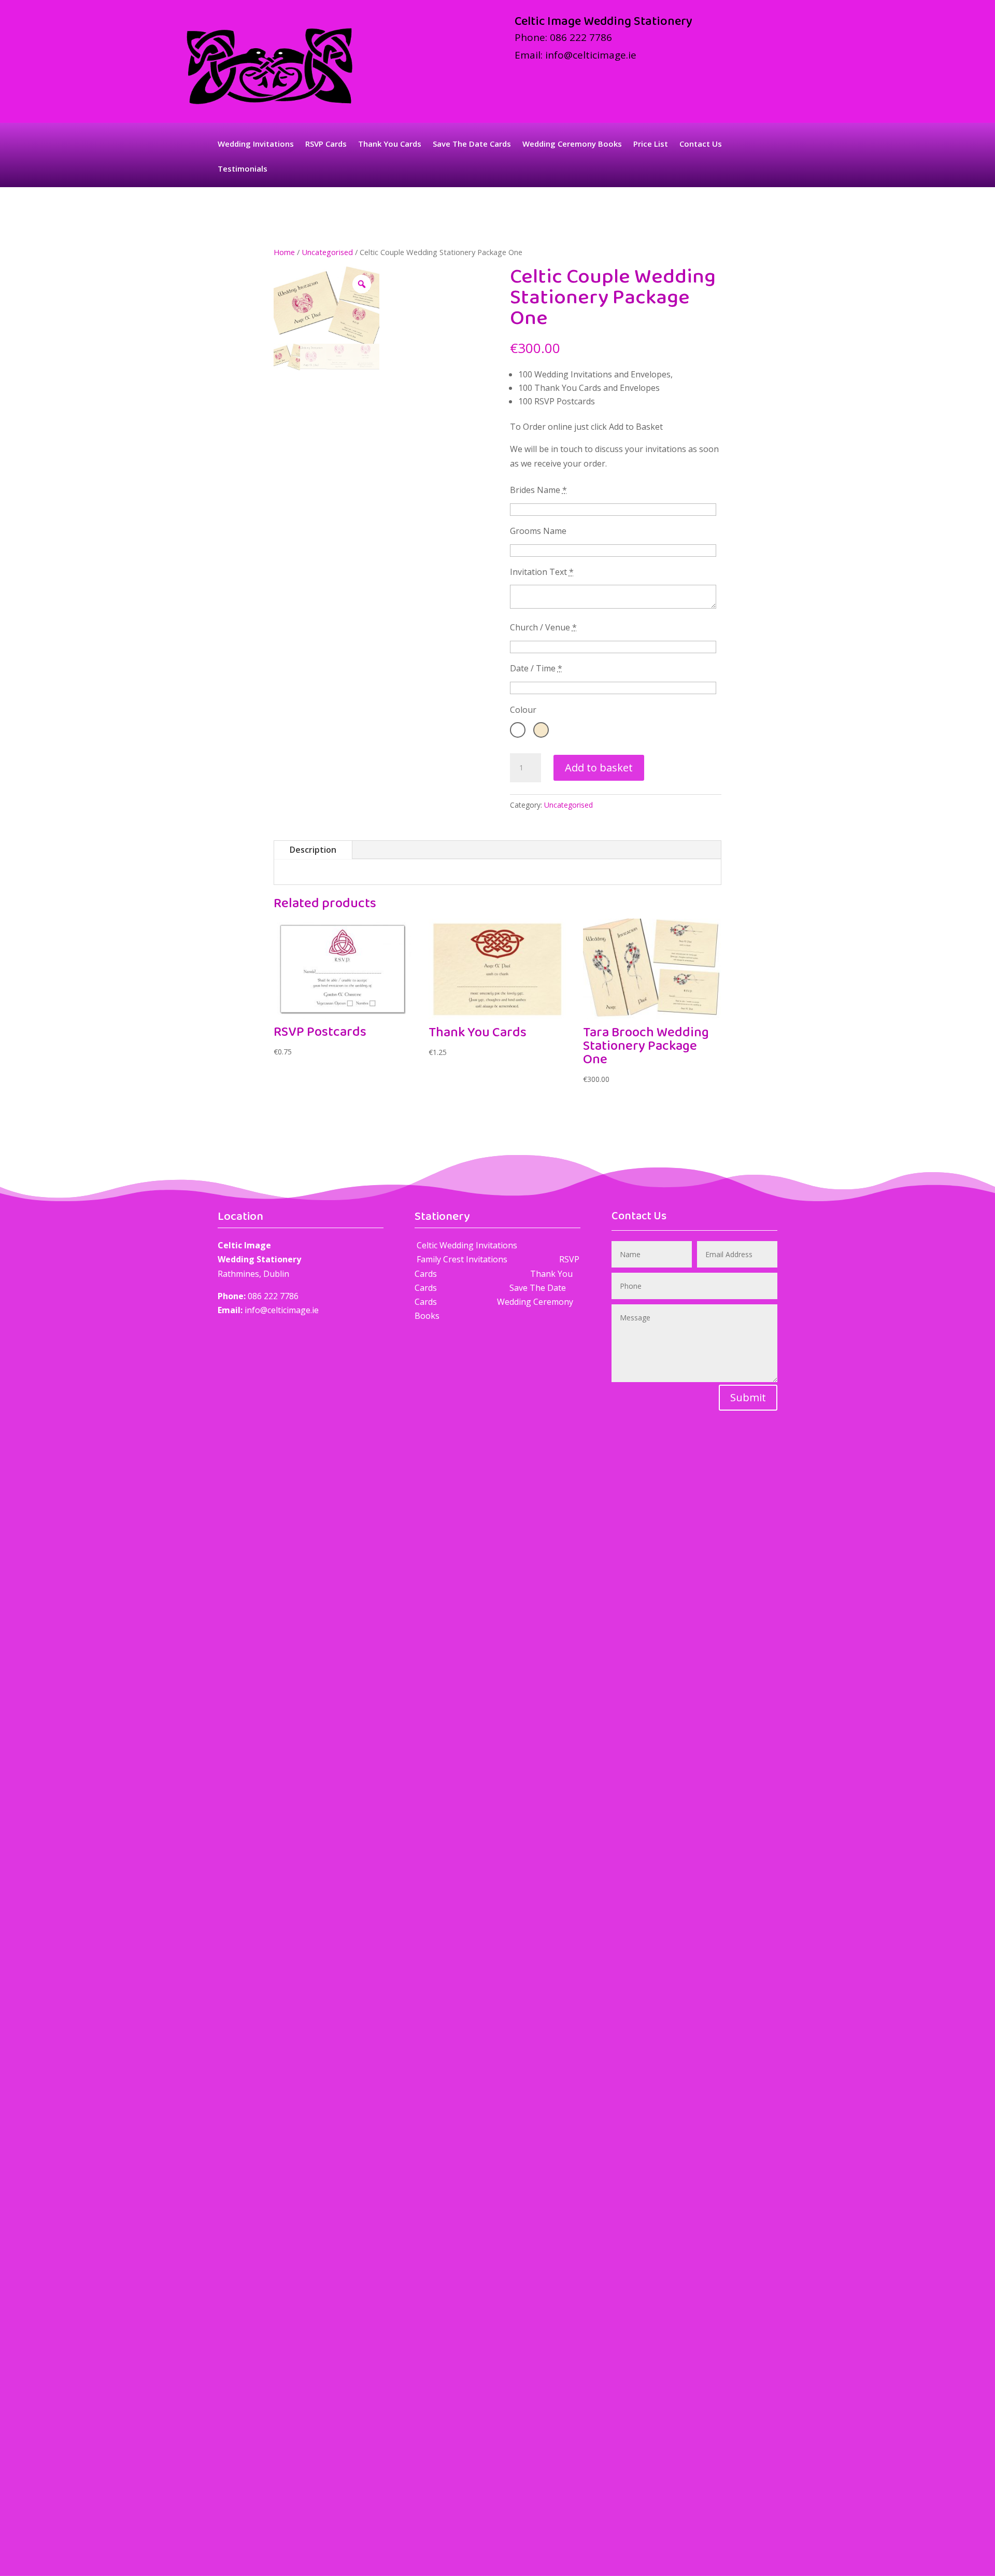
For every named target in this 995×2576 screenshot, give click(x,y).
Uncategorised (327, 252)
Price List (651, 144)
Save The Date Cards (472, 144)
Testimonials (243, 169)
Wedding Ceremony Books (572, 144)
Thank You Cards (390, 144)
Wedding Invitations (256, 144)
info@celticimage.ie (591, 55)
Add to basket (599, 768)
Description (313, 850)
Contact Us (701, 144)
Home (284, 252)
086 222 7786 (581, 37)
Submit (748, 1397)
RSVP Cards (326, 144)
